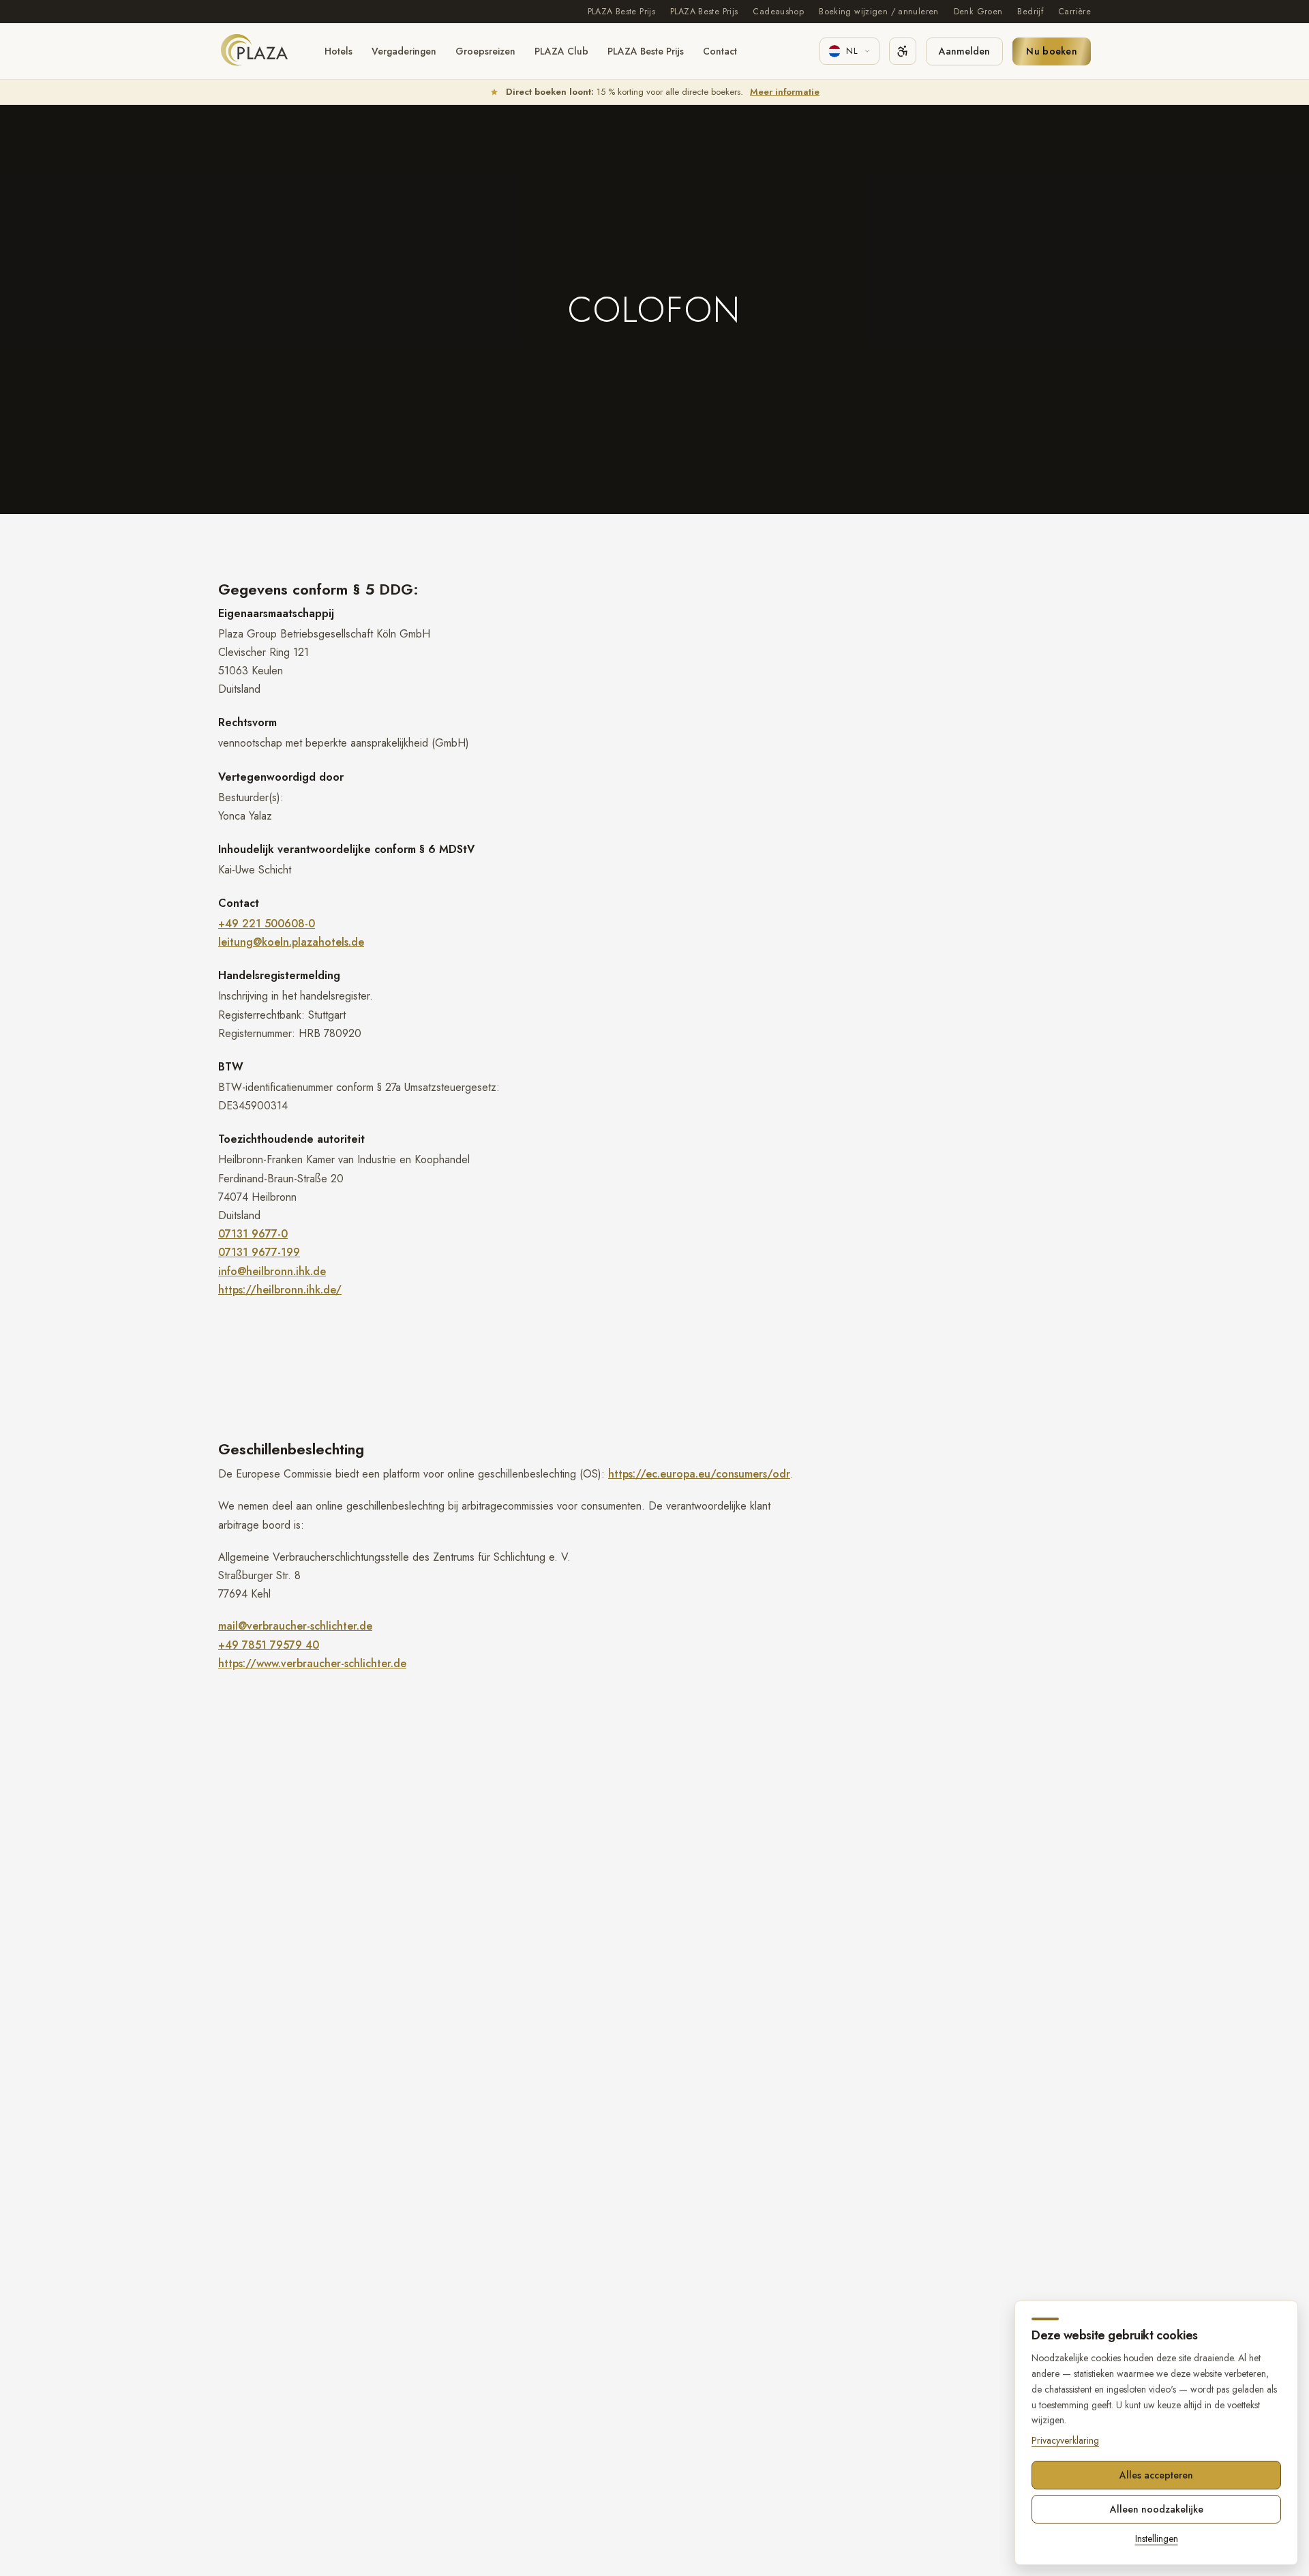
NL (852, 51)
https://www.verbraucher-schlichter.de (312, 1663)
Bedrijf (1030, 12)
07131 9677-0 (253, 1234)
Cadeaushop (778, 12)
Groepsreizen (485, 51)
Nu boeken (1052, 51)
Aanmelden (964, 51)
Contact (720, 51)
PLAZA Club (561, 51)
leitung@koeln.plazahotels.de (291, 942)
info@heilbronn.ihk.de (272, 1271)
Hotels (338, 51)
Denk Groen (978, 12)
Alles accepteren (1156, 2475)
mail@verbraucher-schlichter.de (295, 1626)
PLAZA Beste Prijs (621, 12)
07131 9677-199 (259, 1252)
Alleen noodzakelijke (1157, 2509)
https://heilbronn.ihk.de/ (280, 1290)
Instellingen (1157, 2538)
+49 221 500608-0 (267, 924)
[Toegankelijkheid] (903, 51)
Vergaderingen (404, 51)
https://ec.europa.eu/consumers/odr (699, 1474)
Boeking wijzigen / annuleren (879, 12)
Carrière (1074, 12)
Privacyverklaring (1065, 2440)
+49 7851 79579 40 (269, 1645)
